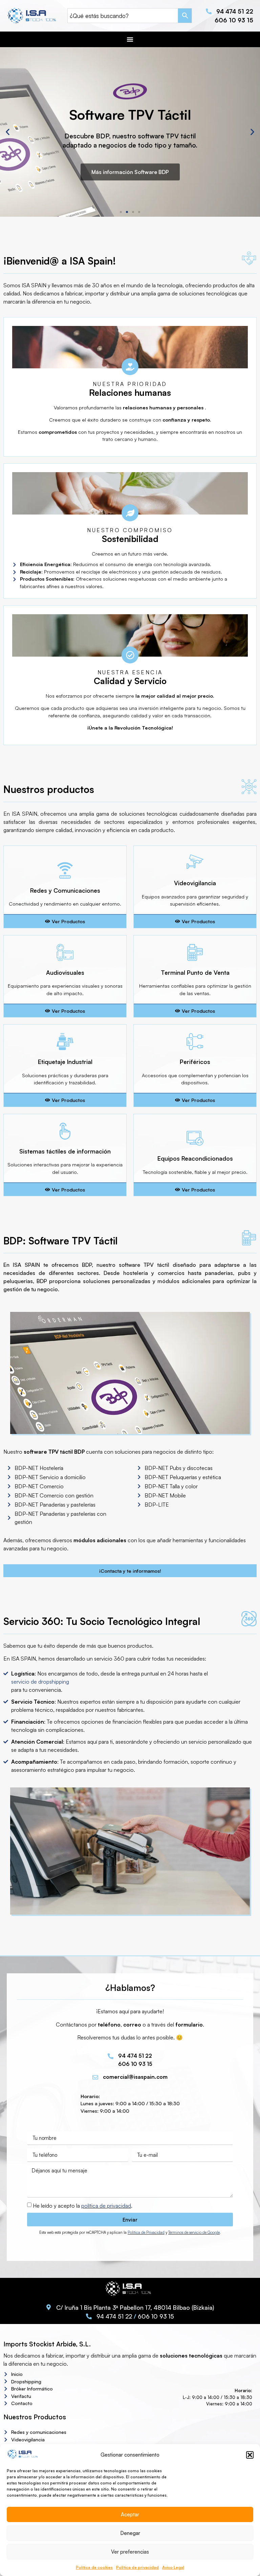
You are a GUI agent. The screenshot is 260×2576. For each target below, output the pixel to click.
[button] (250, 2455)
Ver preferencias (130, 2552)
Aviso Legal (173, 2567)
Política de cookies (94, 2567)
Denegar (130, 2533)
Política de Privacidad (146, 2232)
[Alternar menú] (130, 39)
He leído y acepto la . (83, 2206)
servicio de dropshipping (40, 1682)
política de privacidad (106, 2206)
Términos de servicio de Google (194, 2232)
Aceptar (130, 2514)
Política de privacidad (137, 2567)
